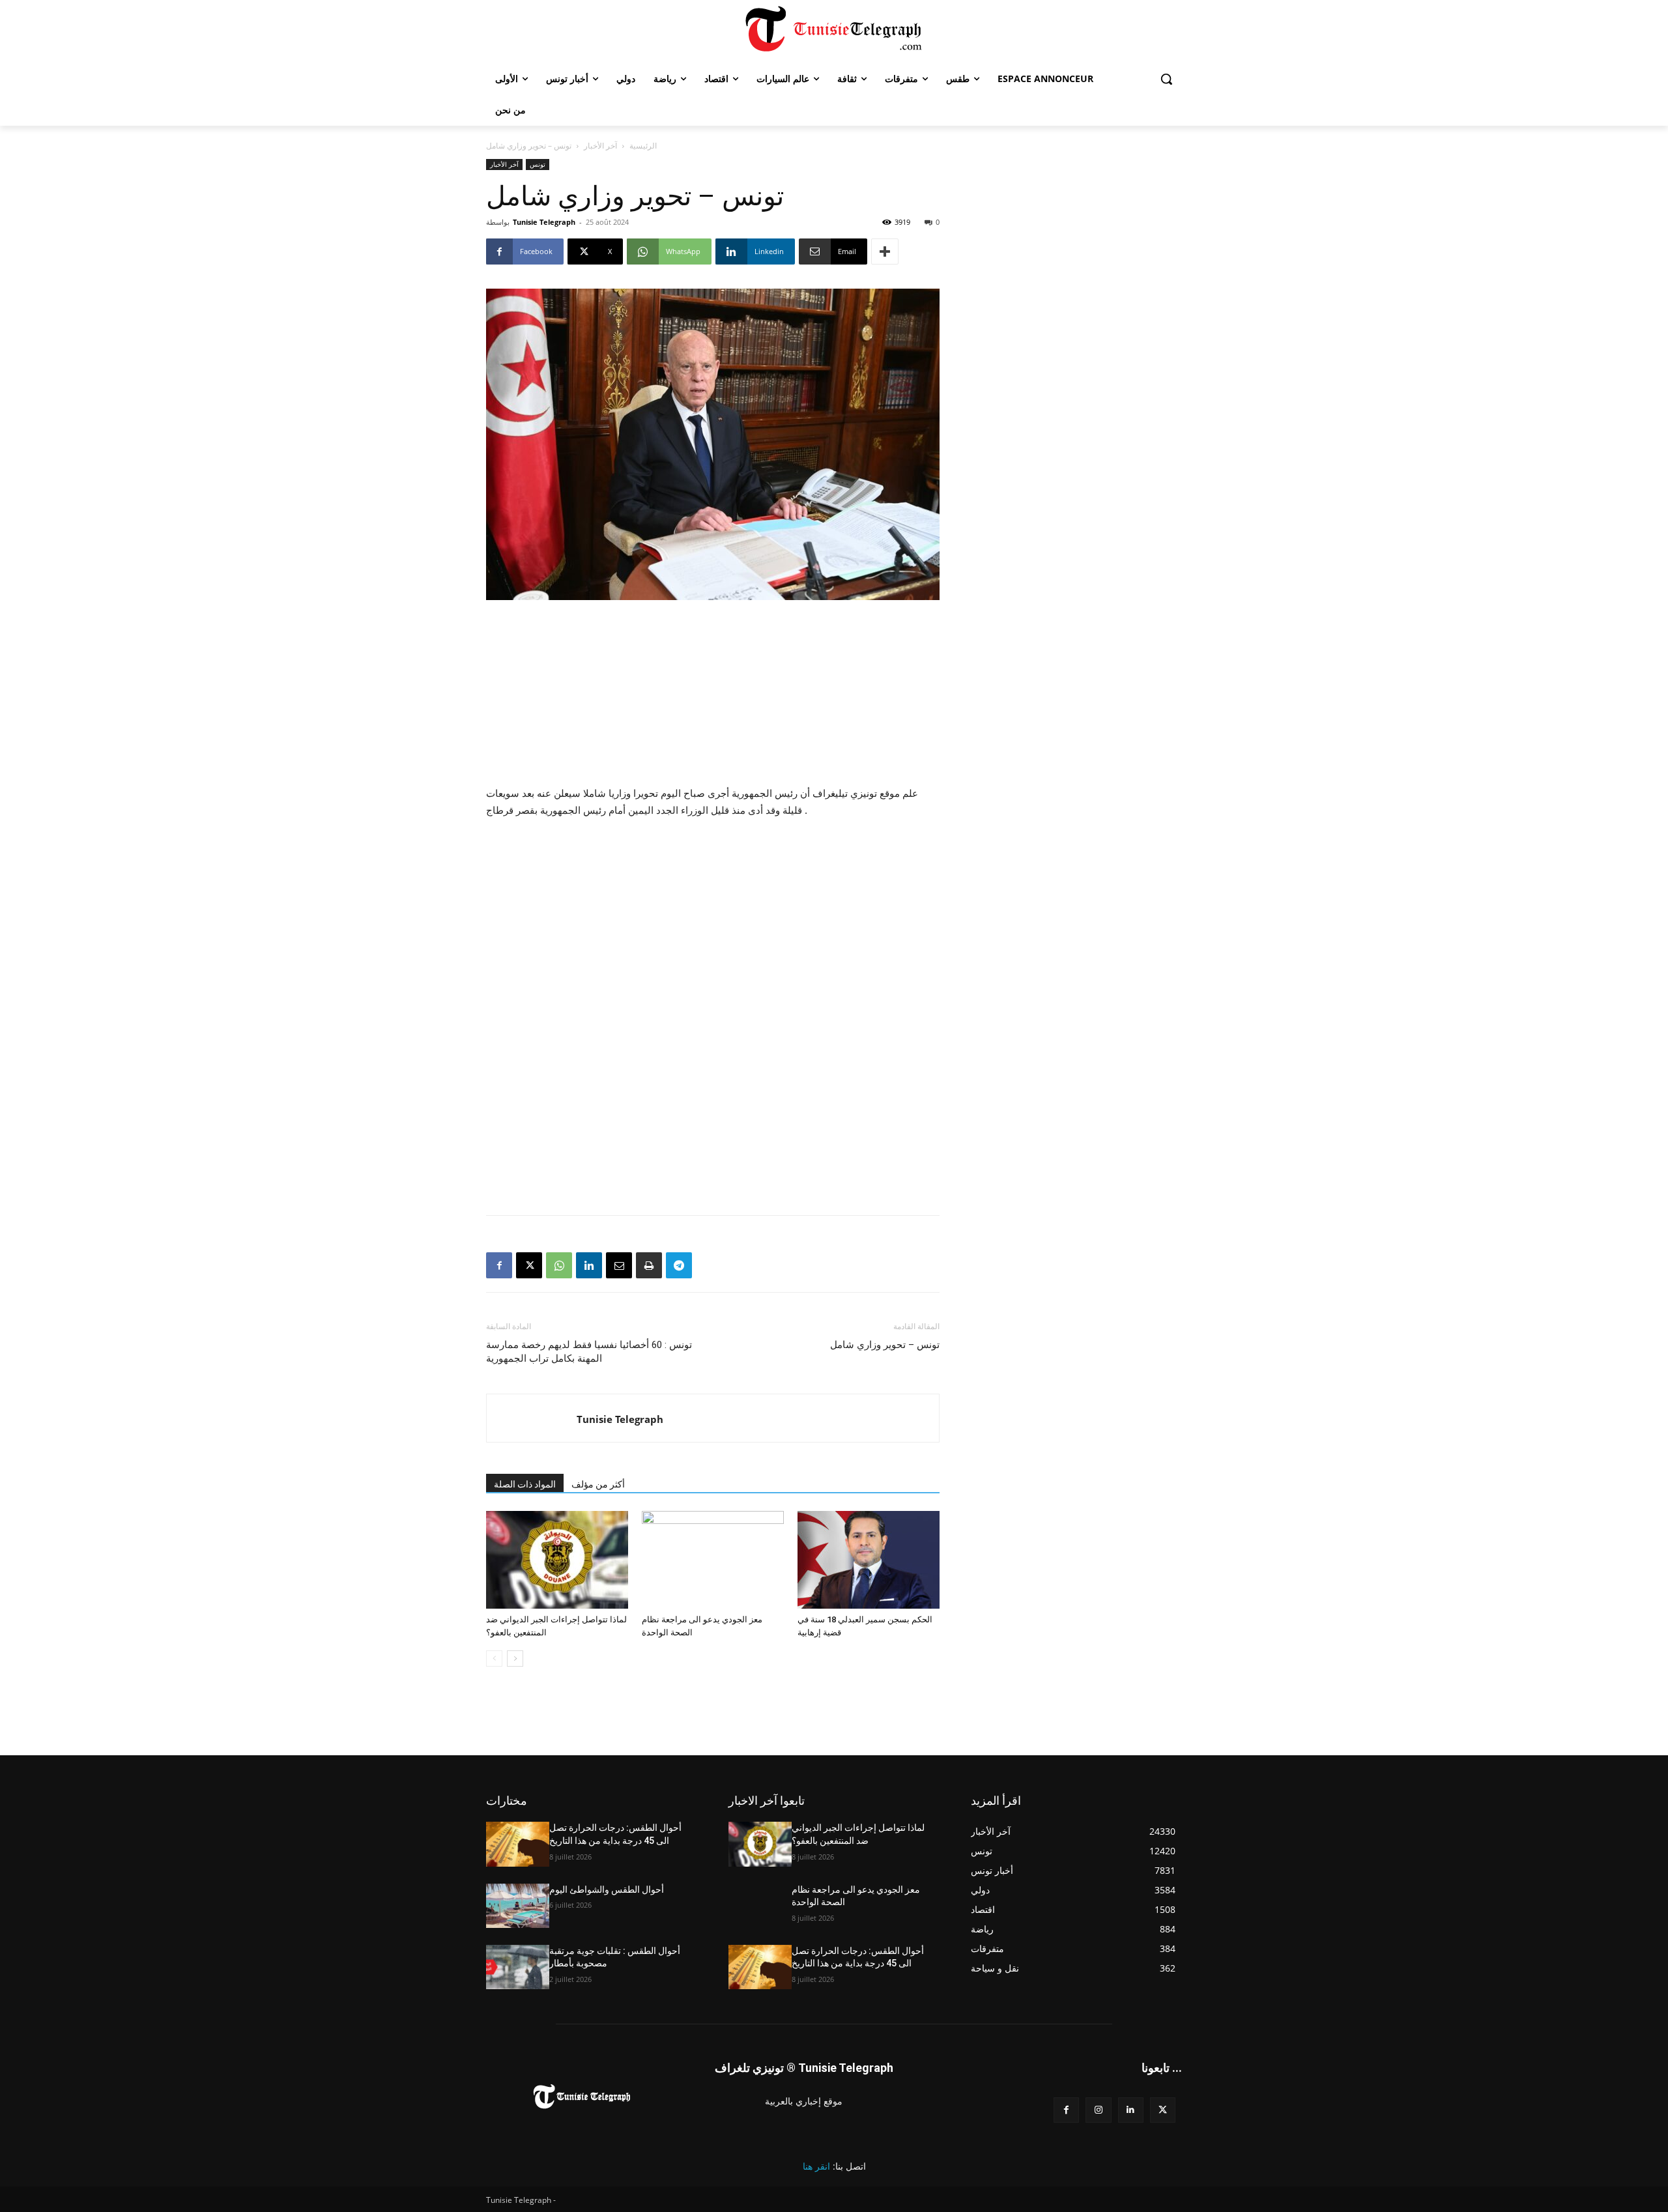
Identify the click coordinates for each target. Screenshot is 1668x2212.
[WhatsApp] (559, 1265)
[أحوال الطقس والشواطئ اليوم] (518, 1906)
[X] (529, 1265)
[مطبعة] (649, 1265)
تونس (538, 164)
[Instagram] (1098, 2110)
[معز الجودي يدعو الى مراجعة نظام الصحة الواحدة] (713, 1560)
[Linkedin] (589, 1265)
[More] (885, 251)
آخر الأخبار (600, 146)
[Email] (619, 1265)
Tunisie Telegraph (544, 222)
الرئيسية (643, 146)
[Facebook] (499, 1265)
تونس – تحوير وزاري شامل (885, 1345)
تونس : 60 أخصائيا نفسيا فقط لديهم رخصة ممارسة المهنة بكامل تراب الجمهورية (589, 1352)
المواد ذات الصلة (525, 1484)
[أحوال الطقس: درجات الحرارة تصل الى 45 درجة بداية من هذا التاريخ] (518, 1844)
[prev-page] (494, 1659)
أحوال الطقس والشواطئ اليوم (607, 1889)
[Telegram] (679, 1265)
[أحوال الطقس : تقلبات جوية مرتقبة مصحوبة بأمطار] (518, 1967)
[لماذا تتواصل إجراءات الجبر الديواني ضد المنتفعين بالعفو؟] (557, 1560)
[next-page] (515, 1659)
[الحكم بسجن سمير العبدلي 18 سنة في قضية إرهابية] (869, 1560)
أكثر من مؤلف (598, 1484)
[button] (1166, 79)
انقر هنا (816, 2166)
